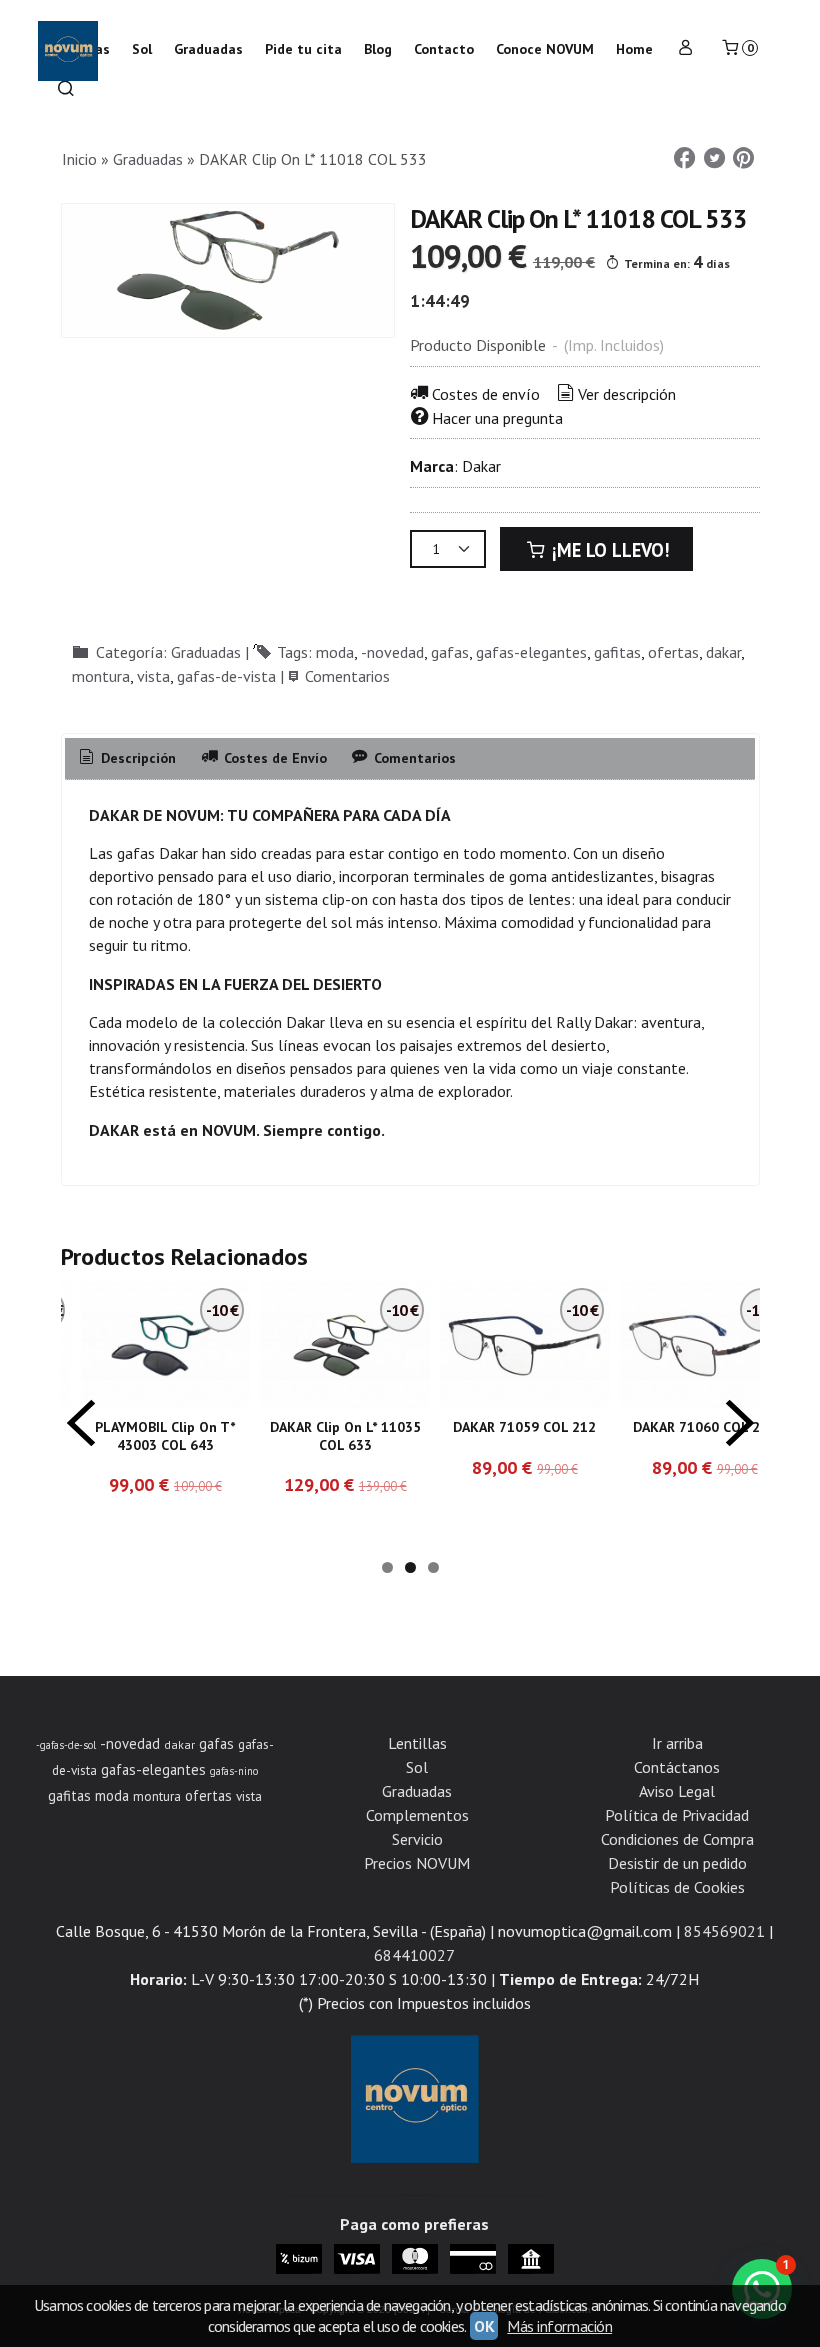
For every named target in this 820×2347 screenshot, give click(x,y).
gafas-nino (234, 1754)
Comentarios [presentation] (413, 758)
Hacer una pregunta (497, 418)
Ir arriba (677, 1726)
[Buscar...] (66, 90)
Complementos (417, 1798)
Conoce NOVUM (545, 49)
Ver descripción (627, 394)
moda (335, 652)
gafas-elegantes (531, 652)
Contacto (444, 49)
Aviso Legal (677, 1774)
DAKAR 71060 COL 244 (704, 1427)
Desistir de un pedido (677, 1846)
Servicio (417, 1822)
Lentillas (417, 1726)
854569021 (724, 1914)
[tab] (126, 759)
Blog (378, 49)
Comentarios (347, 676)
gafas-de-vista (226, 676)
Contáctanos (677, 1750)
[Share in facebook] (685, 158)
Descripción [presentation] (136, 758)
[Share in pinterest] (744, 158)
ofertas (673, 652)
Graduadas (206, 652)
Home (634, 49)
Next (740, 1414)
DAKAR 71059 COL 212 (524, 1427)
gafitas (617, 652)
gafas (450, 652)
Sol (417, 1750)
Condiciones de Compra (677, 1822)
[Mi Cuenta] (686, 49)
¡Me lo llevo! (608, 550)
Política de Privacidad (677, 1798)
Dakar (481, 466)
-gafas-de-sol (66, 1728)
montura (101, 676)
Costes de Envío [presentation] (273, 758)
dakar (723, 652)
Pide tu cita (303, 49)
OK (484, 2326)
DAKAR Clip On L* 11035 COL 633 (345, 1436)
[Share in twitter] (714, 158)
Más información (559, 2326)
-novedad (392, 652)
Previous (81, 1414)
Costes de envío (486, 394)
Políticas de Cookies (677, 1870)
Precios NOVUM (417, 1846)
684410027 (414, 1938)
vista (153, 676)
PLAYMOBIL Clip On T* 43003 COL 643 (165, 1436)
